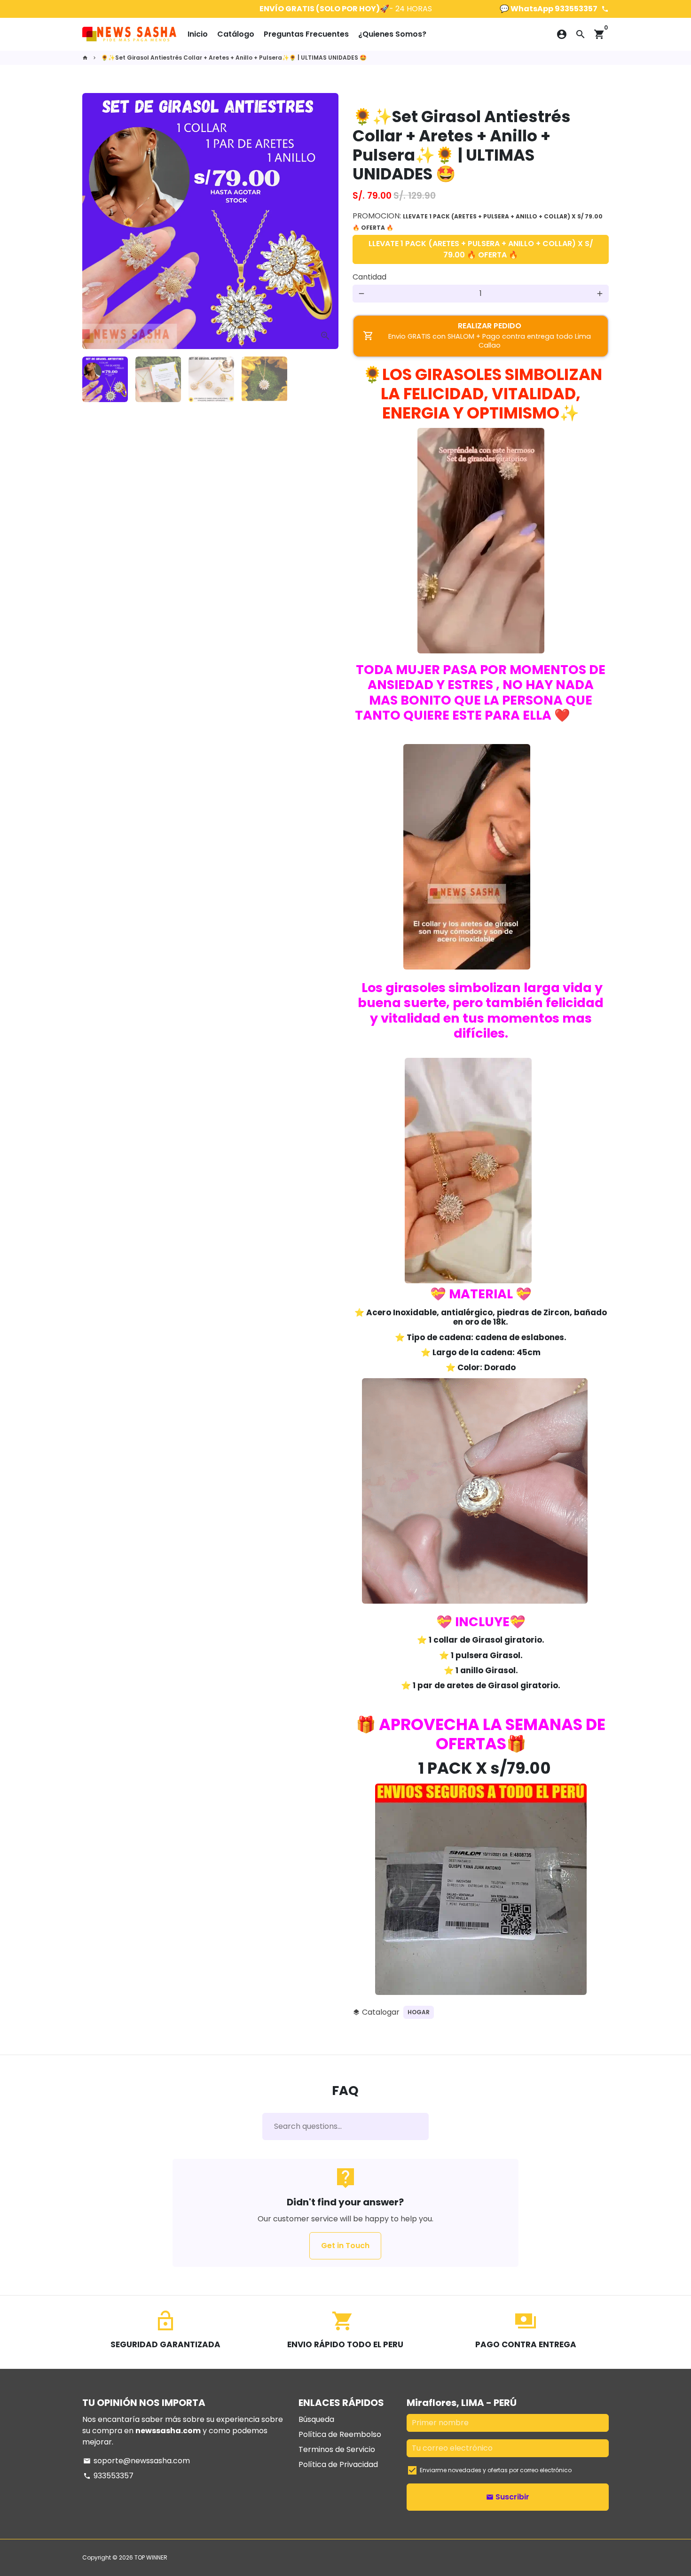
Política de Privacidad (338, 2464)
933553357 (108, 2476)
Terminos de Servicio (337, 2449)
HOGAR (419, 2012)
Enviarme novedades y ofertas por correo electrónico (496, 2470)
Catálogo (236, 34)
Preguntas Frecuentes (306, 34)
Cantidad (369, 277)
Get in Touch (345, 2246)
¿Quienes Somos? (392, 34)
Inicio (198, 34)
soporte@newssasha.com (137, 2461)
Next (326, 221)
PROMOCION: (478, 221)
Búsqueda (316, 2419)
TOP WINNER (151, 2557)
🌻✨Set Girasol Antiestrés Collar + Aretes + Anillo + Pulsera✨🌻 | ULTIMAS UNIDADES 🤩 (234, 58)
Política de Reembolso (340, 2434)
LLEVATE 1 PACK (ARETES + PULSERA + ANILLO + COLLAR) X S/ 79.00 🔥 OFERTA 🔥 (481, 249)
